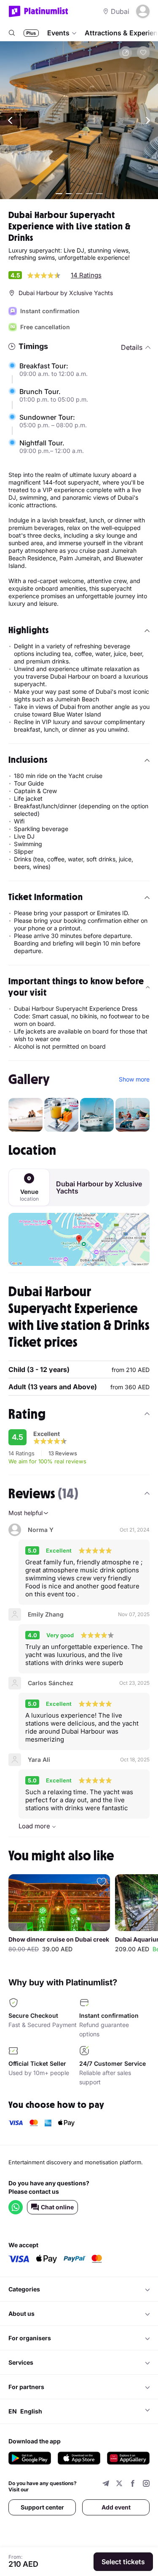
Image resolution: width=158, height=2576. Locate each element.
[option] (59, 1915)
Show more (134, 1079)
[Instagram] (146, 2484)
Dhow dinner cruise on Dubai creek (59, 1939)
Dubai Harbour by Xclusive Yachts (99, 1188)
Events (58, 33)
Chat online (57, 2207)
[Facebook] (133, 2484)
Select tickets (123, 2562)
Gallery (29, 1079)
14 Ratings (86, 275)
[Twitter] (119, 2484)
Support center (42, 2507)
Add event (116, 2507)
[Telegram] (106, 2484)
